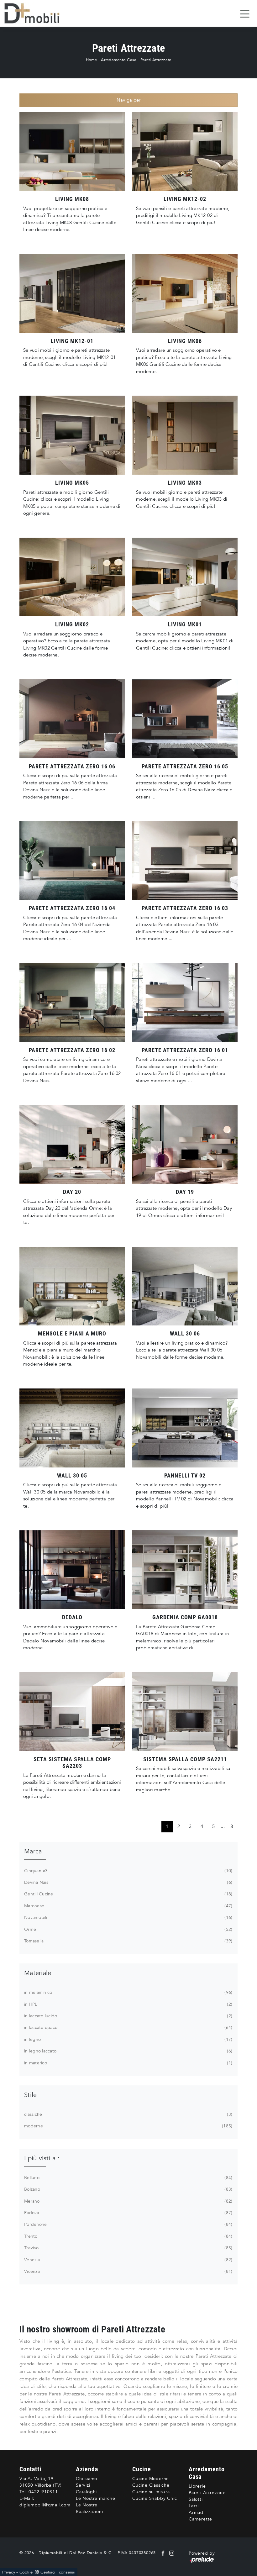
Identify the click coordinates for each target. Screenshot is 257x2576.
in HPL (128, 2004)
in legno (128, 2039)
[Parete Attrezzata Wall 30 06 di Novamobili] (185, 1286)
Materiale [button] (38, 1973)
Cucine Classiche (151, 2485)
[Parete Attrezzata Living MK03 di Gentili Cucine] (185, 435)
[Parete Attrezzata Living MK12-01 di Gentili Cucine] (72, 293)
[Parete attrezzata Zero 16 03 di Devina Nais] (185, 861)
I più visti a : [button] (42, 2158)
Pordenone (128, 2224)
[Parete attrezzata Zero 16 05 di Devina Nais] (185, 719)
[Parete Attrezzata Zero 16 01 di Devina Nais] (185, 1003)
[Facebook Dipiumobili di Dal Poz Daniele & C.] (164, 2553)
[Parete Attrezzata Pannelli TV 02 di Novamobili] (185, 1428)
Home (92, 60)
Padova (128, 2213)
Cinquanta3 (128, 1871)
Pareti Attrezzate (156, 60)
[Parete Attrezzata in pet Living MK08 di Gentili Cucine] (72, 151)
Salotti (196, 2499)
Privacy (9, 2572)
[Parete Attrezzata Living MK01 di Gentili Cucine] (185, 577)
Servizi (83, 2485)
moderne (128, 2126)
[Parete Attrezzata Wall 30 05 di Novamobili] (72, 1428)
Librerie (197, 2486)
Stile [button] (30, 2095)
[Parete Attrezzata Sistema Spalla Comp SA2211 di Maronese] (185, 1712)
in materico (128, 2063)
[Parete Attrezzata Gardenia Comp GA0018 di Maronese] (185, 1570)
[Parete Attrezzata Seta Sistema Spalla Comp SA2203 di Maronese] (72, 1712)
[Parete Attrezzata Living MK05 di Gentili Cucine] (72, 435)
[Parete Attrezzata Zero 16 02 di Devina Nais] (72, 1003)
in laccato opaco (128, 2028)
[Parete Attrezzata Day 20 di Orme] (72, 1144)
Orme (128, 1929)
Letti (194, 2506)
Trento (128, 2236)
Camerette (200, 2519)
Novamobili (128, 1918)
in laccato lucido (128, 2016)
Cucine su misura (151, 2492)
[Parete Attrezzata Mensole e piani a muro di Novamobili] (72, 1286)
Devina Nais (128, 1882)
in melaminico (128, 1992)
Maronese (128, 1906)
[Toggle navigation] (245, 13)
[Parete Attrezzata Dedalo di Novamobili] (72, 1570)
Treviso (128, 2248)
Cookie (26, 2572)
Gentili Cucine (128, 1894)
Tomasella (128, 1941)
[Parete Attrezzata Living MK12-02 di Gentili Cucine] (185, 151)
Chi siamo (87, 2479)
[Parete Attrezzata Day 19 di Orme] (185, 1144)
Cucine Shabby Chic (155, 2498)
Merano (128, 2201)
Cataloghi (86, 2492)
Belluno (128, 2178)
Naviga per (129, 100)
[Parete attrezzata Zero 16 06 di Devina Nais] (72, 719)
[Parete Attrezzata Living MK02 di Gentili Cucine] (72, 577)
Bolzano (128, 2189)
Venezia (128, 2260)
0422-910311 (43, 2492)
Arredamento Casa (119, 60)
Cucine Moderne (151, 2479)
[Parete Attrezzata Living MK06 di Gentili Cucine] (185, 293)
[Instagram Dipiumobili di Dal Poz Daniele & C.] (170, 2553)
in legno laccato (128, 2051)
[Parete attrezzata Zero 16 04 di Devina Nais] (72, 861)
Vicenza (128, 2271)
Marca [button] (33, 1851)
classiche (128, 2114)
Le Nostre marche (96, 2498)
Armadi (197, 2513)
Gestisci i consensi (58, 2572)
